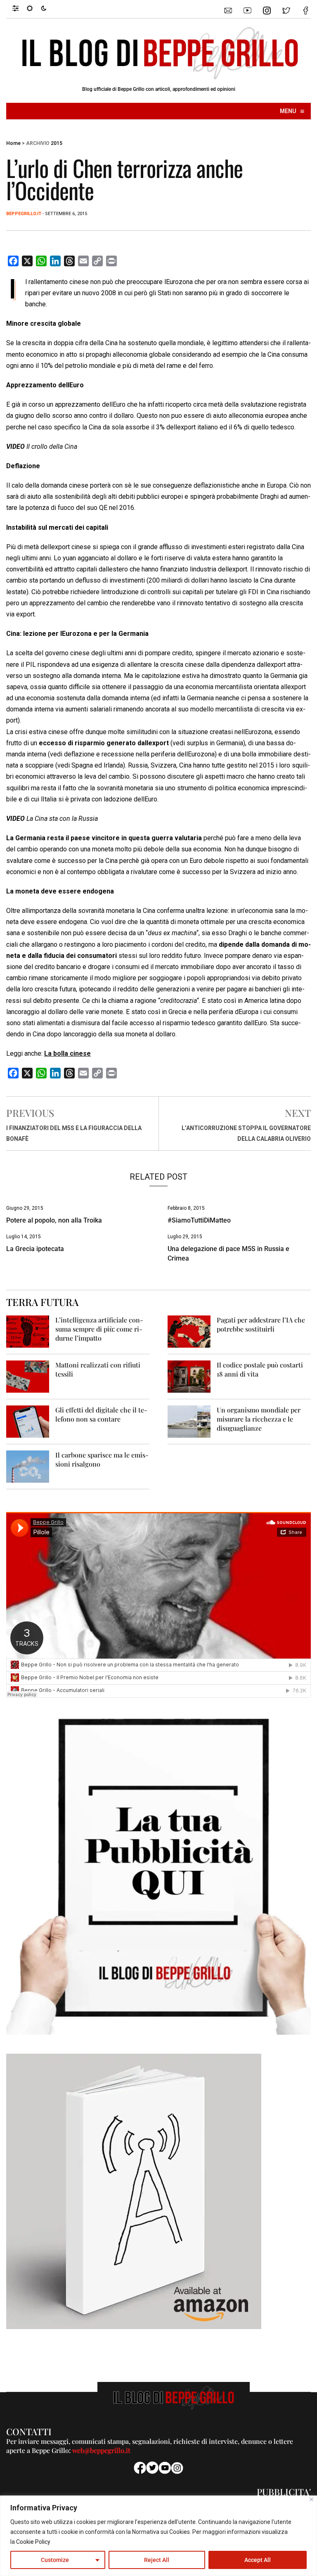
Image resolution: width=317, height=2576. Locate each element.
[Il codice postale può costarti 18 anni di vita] (189, 1376)
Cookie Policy (33, 2542)
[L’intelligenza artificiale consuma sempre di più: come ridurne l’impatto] (28, 1331)
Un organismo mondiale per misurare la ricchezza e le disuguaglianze (259, 1419)
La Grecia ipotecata (35, 1249)
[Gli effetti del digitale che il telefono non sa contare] (28, 1421)
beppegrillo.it (24, 214)
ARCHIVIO (38, 143)
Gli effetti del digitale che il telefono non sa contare (101, 1414)
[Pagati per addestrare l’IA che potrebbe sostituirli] (189, 1331)
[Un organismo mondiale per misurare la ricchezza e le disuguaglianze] (189, 1421)
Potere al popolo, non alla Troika (54, 1220)
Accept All (258, 2560)
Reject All (157, 2560)
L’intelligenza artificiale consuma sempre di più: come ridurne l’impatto (99, 1329)
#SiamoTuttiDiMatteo (199, 1220)
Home (13, 143)
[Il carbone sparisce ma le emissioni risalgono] (28, 1466)
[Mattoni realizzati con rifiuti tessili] (28, 1376)
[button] (20, 8)
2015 (57, 143)
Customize (55, 2560)
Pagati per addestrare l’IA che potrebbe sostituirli (261, 1324)
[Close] (311, 2499)
